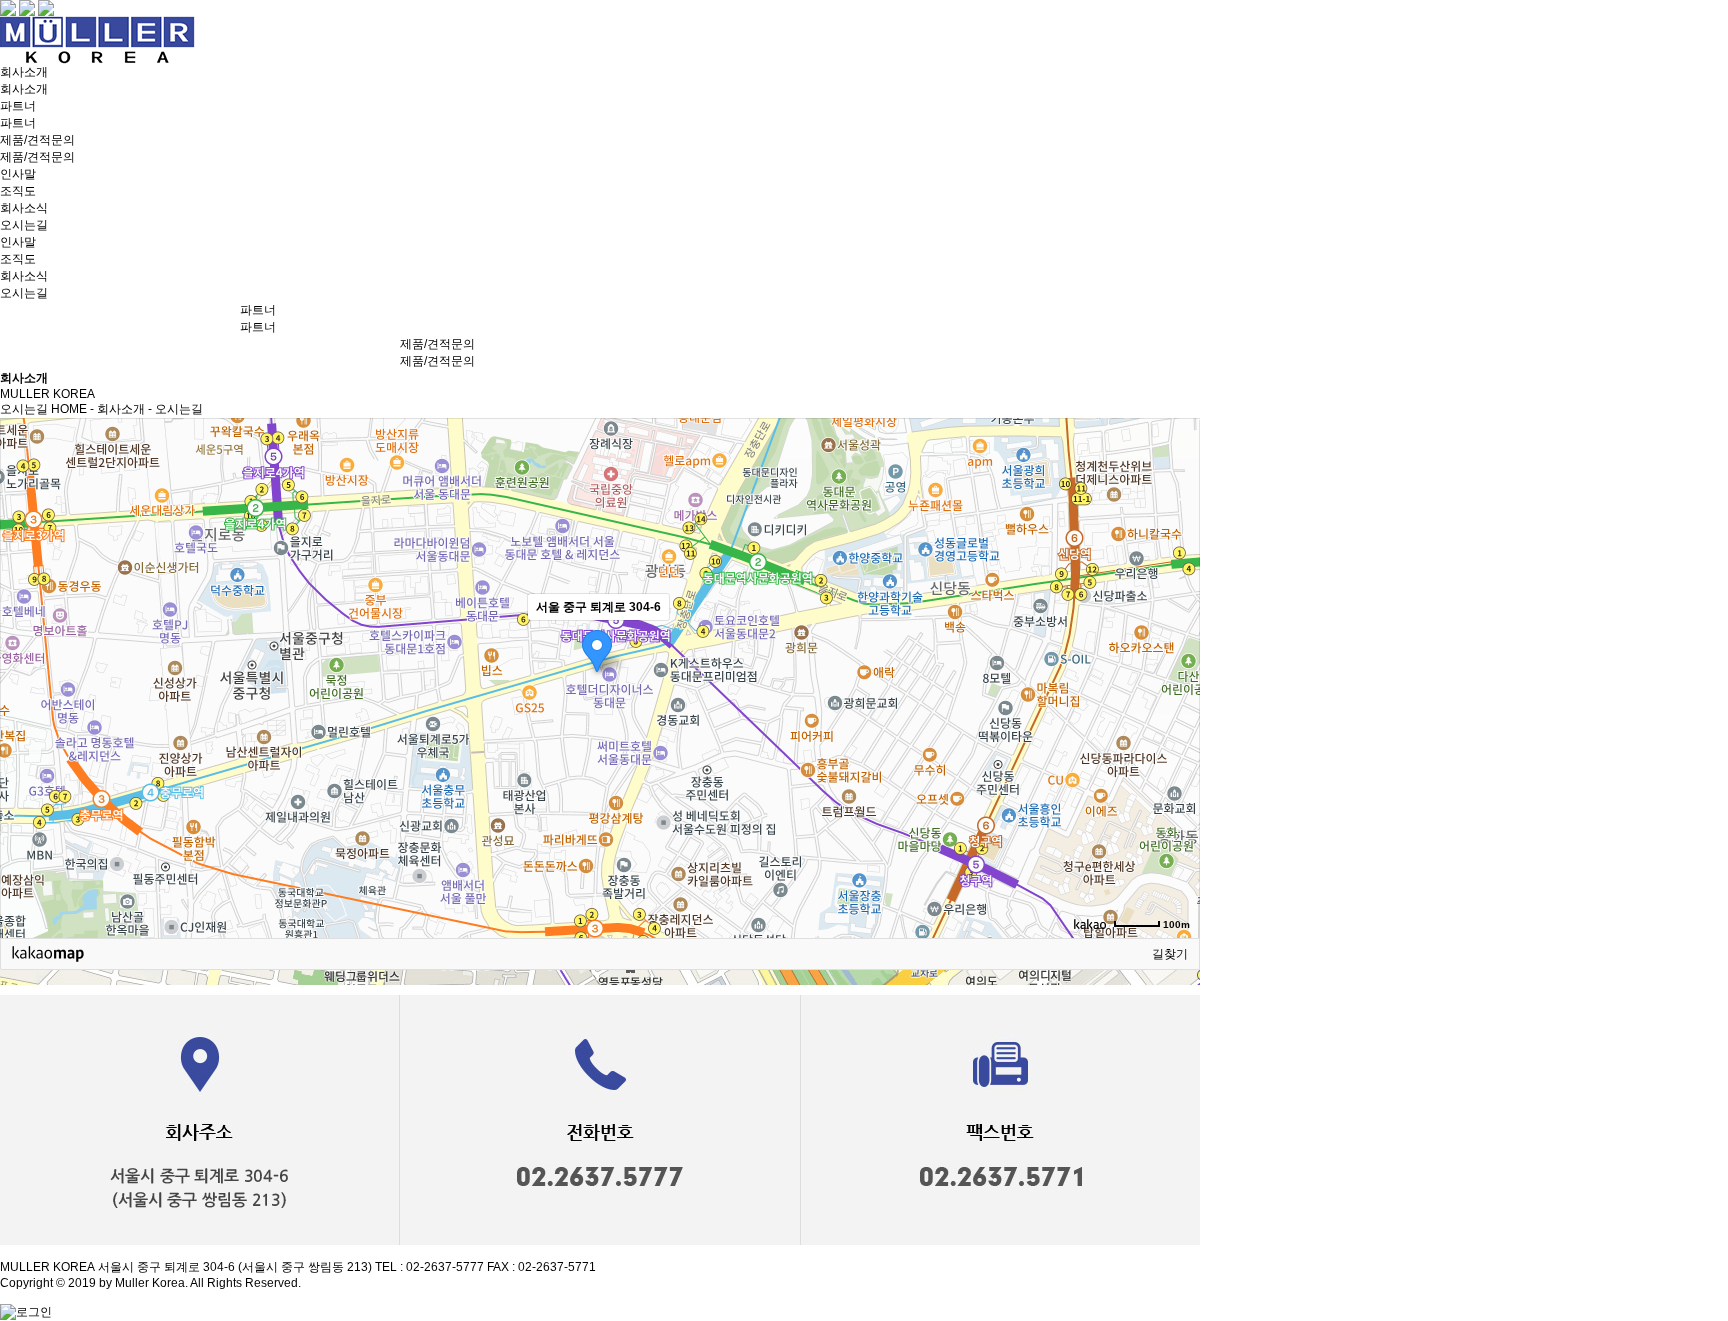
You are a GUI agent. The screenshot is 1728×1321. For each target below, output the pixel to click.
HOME (69, 409)
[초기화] (1175, 713)
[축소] (1175, 675)
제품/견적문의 (37, 140)
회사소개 (24, 72)
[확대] (1175, 642)
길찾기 (1170, 954)
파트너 (18, 106)
